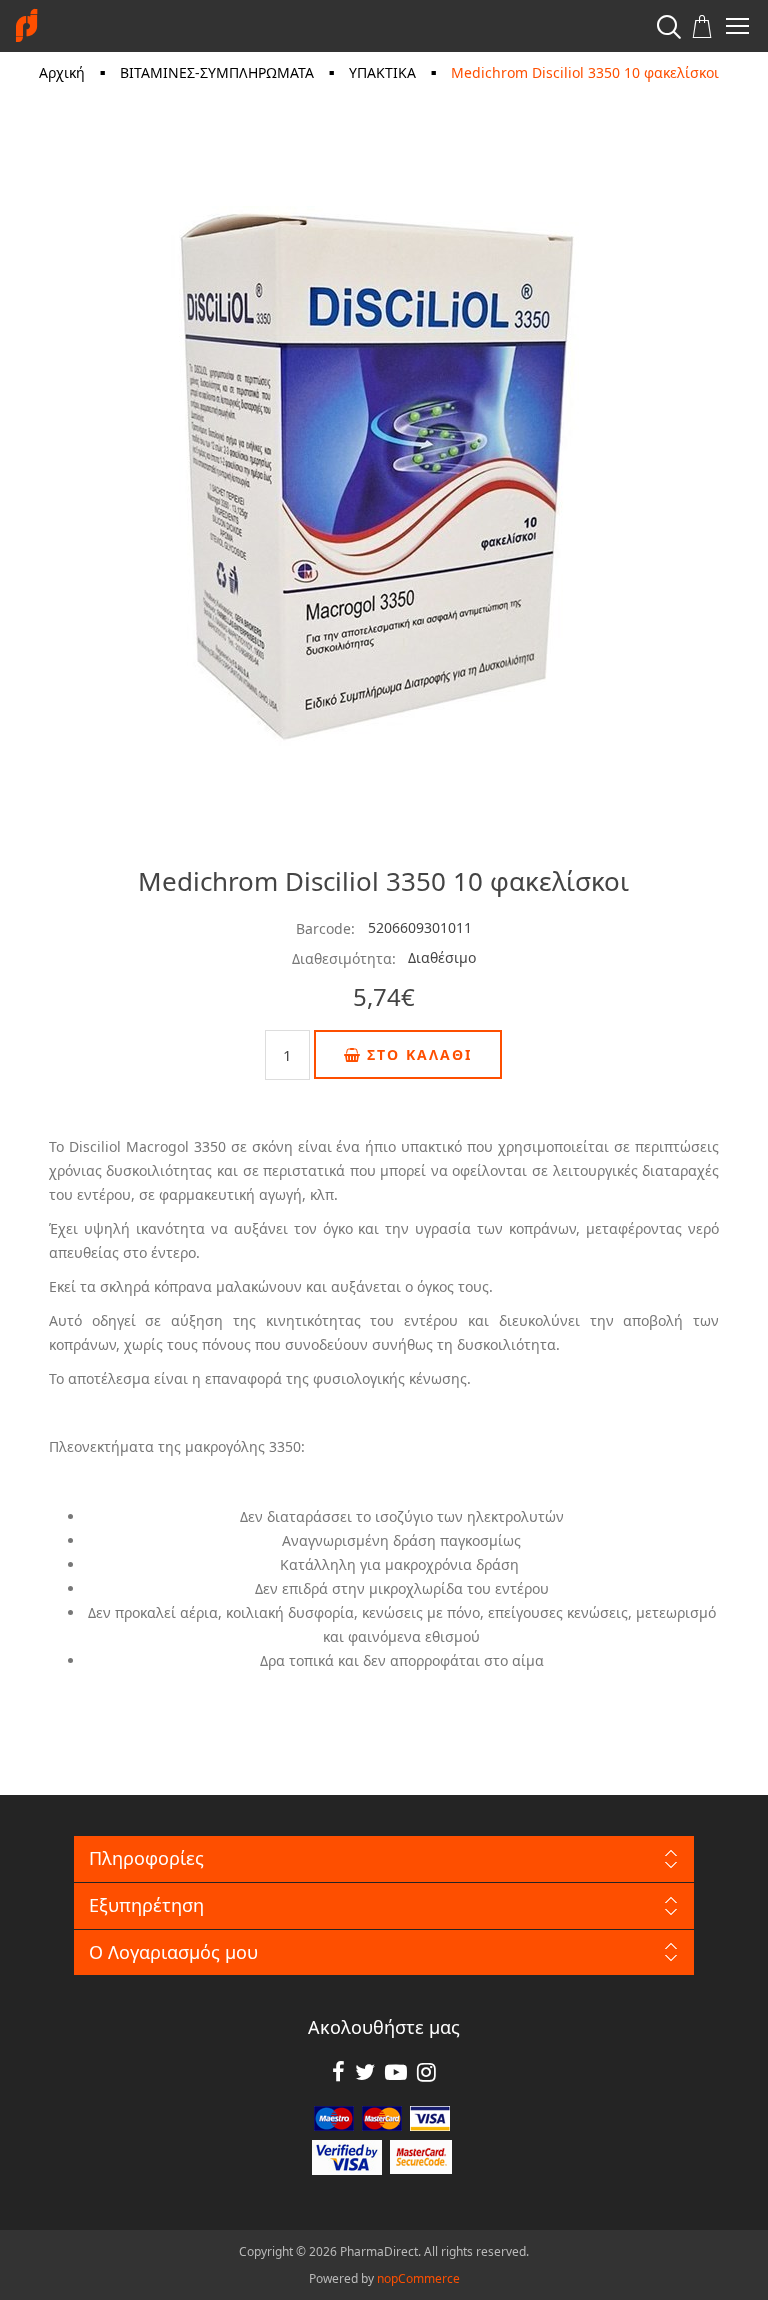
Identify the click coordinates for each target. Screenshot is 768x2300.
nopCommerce (418, 2278)
